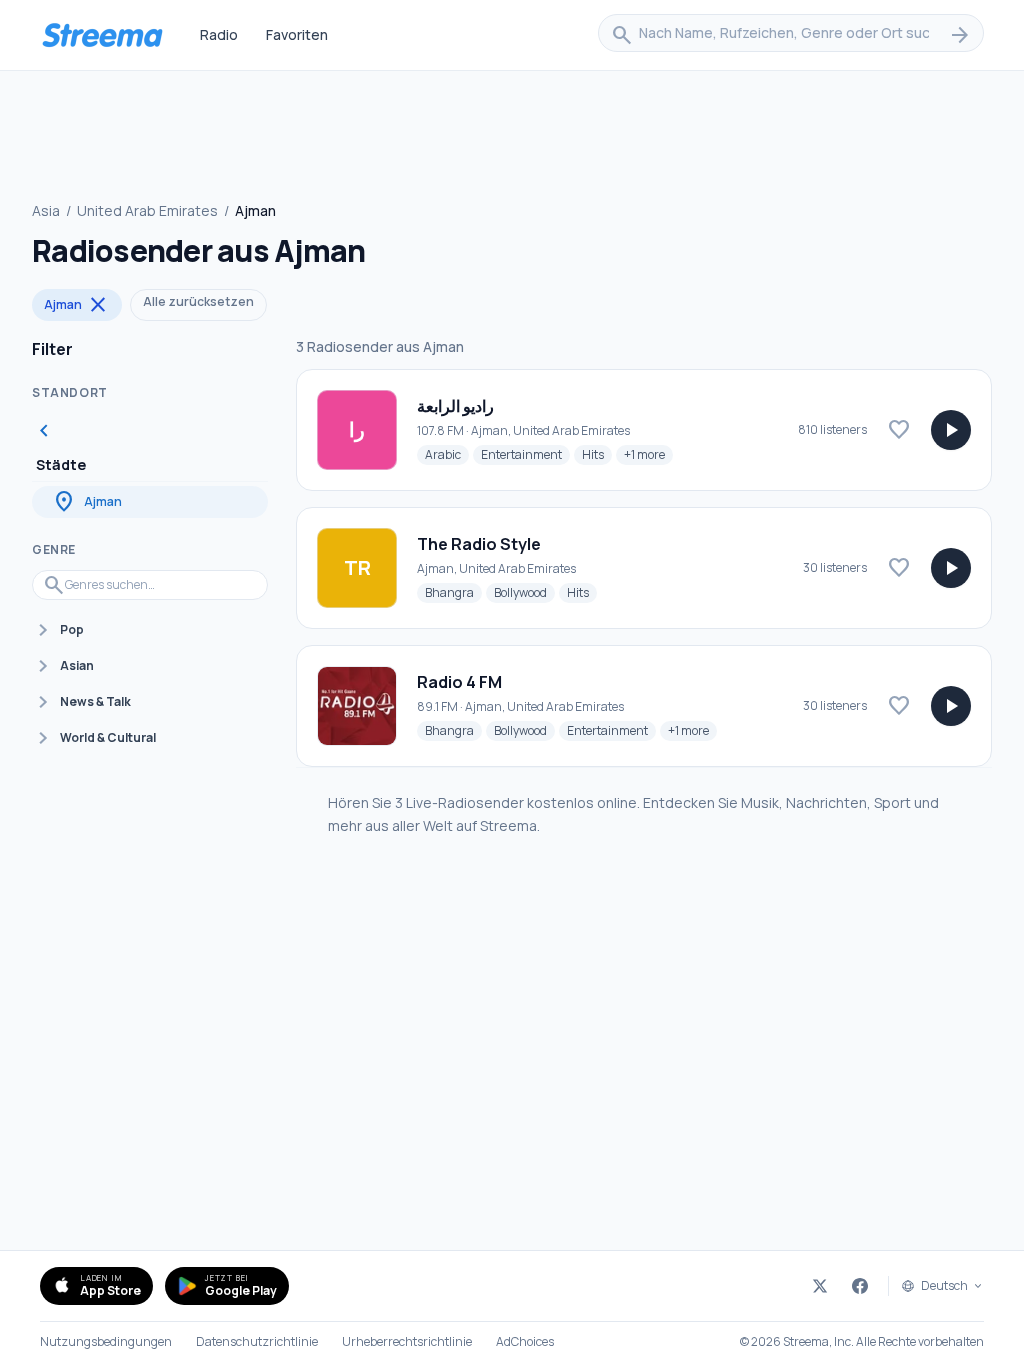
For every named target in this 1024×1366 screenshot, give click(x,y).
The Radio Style (479, 544)
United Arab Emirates (147, 210)
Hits (597, 454)
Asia (46, 210)
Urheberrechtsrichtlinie (407, 1342)
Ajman (77, 305)
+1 (648, 454)
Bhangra (453, 592)
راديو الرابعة (455, 406)
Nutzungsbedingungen (106, 1342)
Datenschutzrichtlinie (257, 1342)
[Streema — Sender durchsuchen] (102, 35)
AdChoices (525, 1342)
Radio (219, 34)
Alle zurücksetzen (198, 301)
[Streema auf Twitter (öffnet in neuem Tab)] (820, 1286)
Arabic (447, 454)
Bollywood (524, 592)
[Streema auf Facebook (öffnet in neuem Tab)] (860, 1286)
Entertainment (525, 454)
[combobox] (791, 35)
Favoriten (297, 34)
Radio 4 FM (459, 682)
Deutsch (944, 1286)
